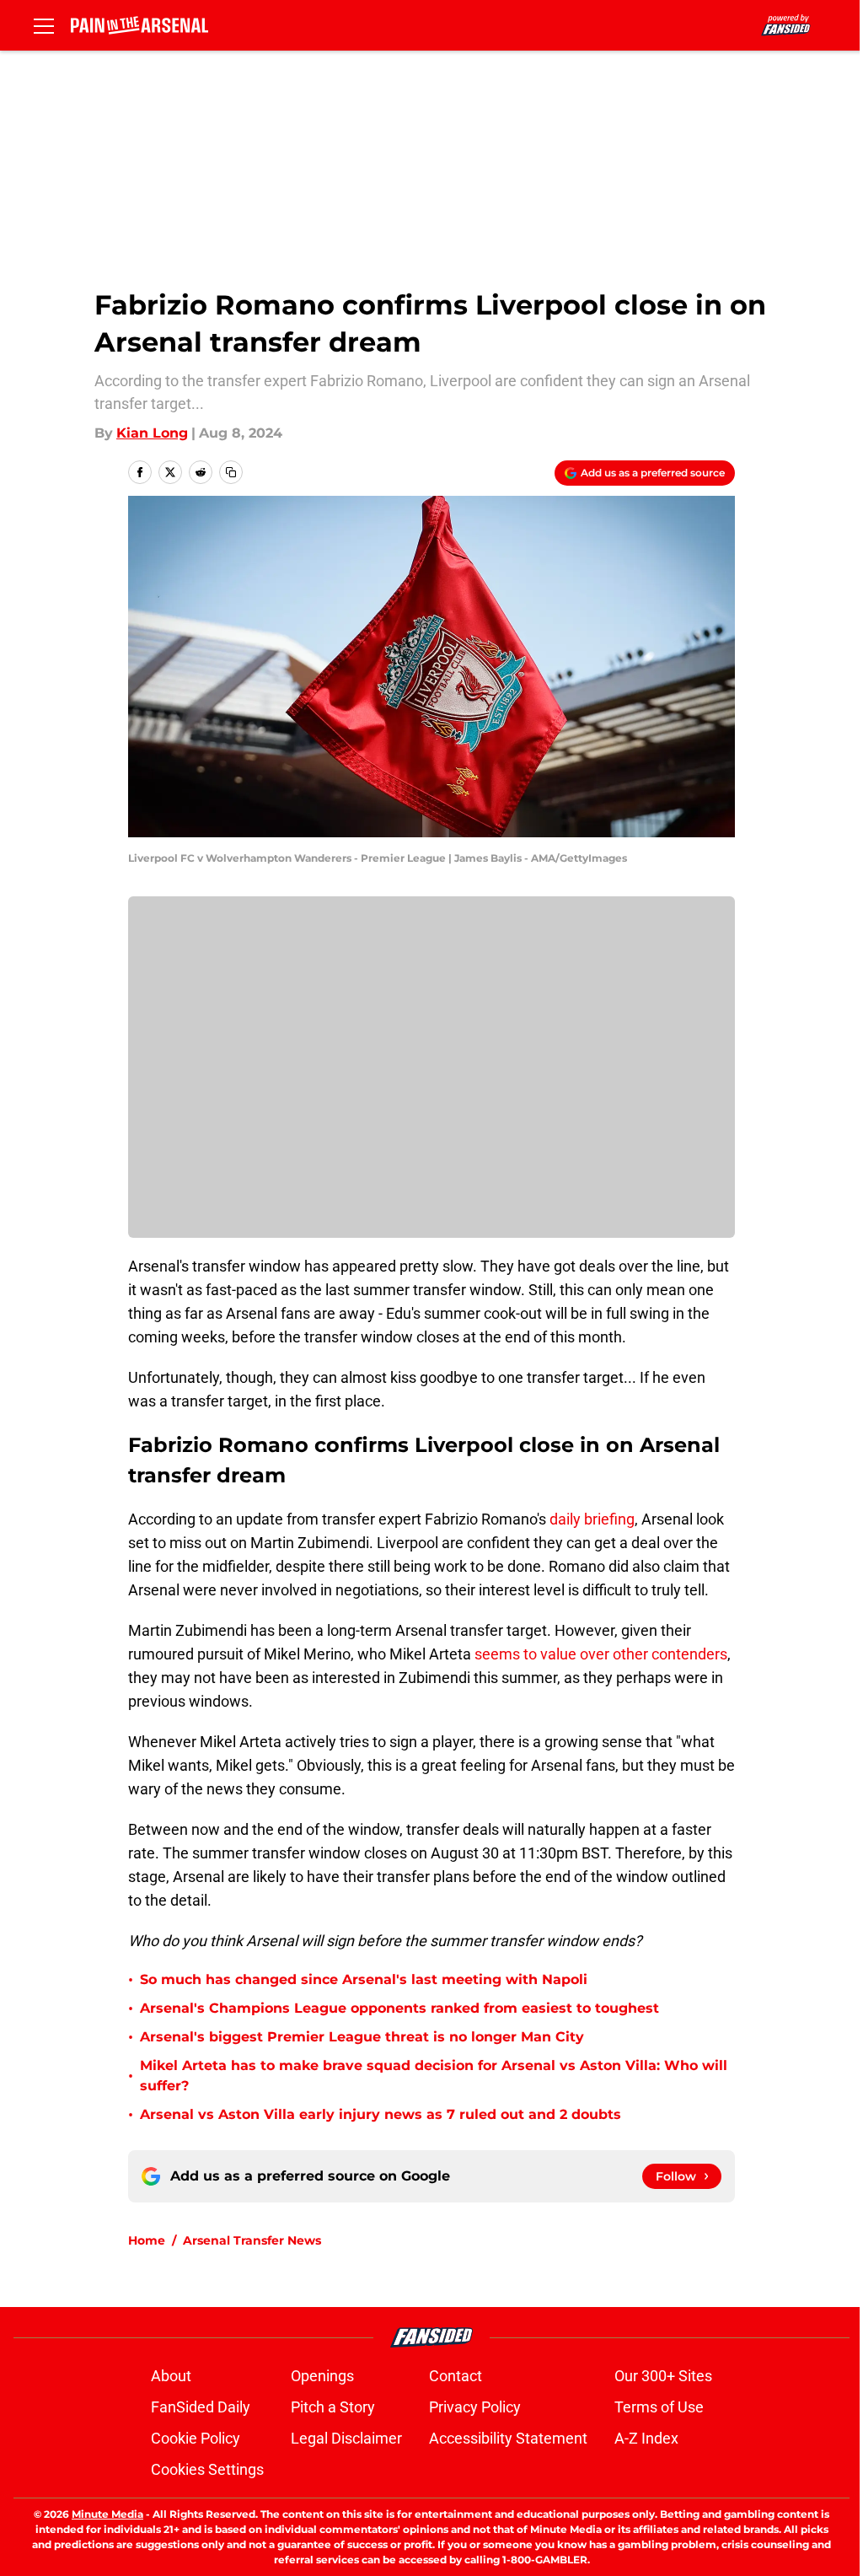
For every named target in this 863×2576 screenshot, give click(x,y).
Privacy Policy (475, 2407)
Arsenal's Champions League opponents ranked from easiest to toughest (399, 2008)
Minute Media (107, 2514)
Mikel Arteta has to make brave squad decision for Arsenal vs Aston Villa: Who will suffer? (434, 2076)
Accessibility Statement (508, 2438)
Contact (456, 2376)
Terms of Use (659, 2407)
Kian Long (152, 433)
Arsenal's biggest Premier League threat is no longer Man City (362, 2037)
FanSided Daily (201, 2407)
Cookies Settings (207, 2469)
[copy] (231, 472)
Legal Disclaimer (346, 2438)
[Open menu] (44, 25)
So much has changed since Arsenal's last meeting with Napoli (364, 1979)
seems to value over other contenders (601, 1654)
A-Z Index (646, 2438)
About (171, 2376)
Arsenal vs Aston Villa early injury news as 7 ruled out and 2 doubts (381, 2114)
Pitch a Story (333, 2407)
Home (147, 2240)
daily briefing (592, 1519)
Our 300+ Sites (663, 2376)
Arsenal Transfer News (252, 2240)
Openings (322, 2376)
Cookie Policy (196, 2438)
